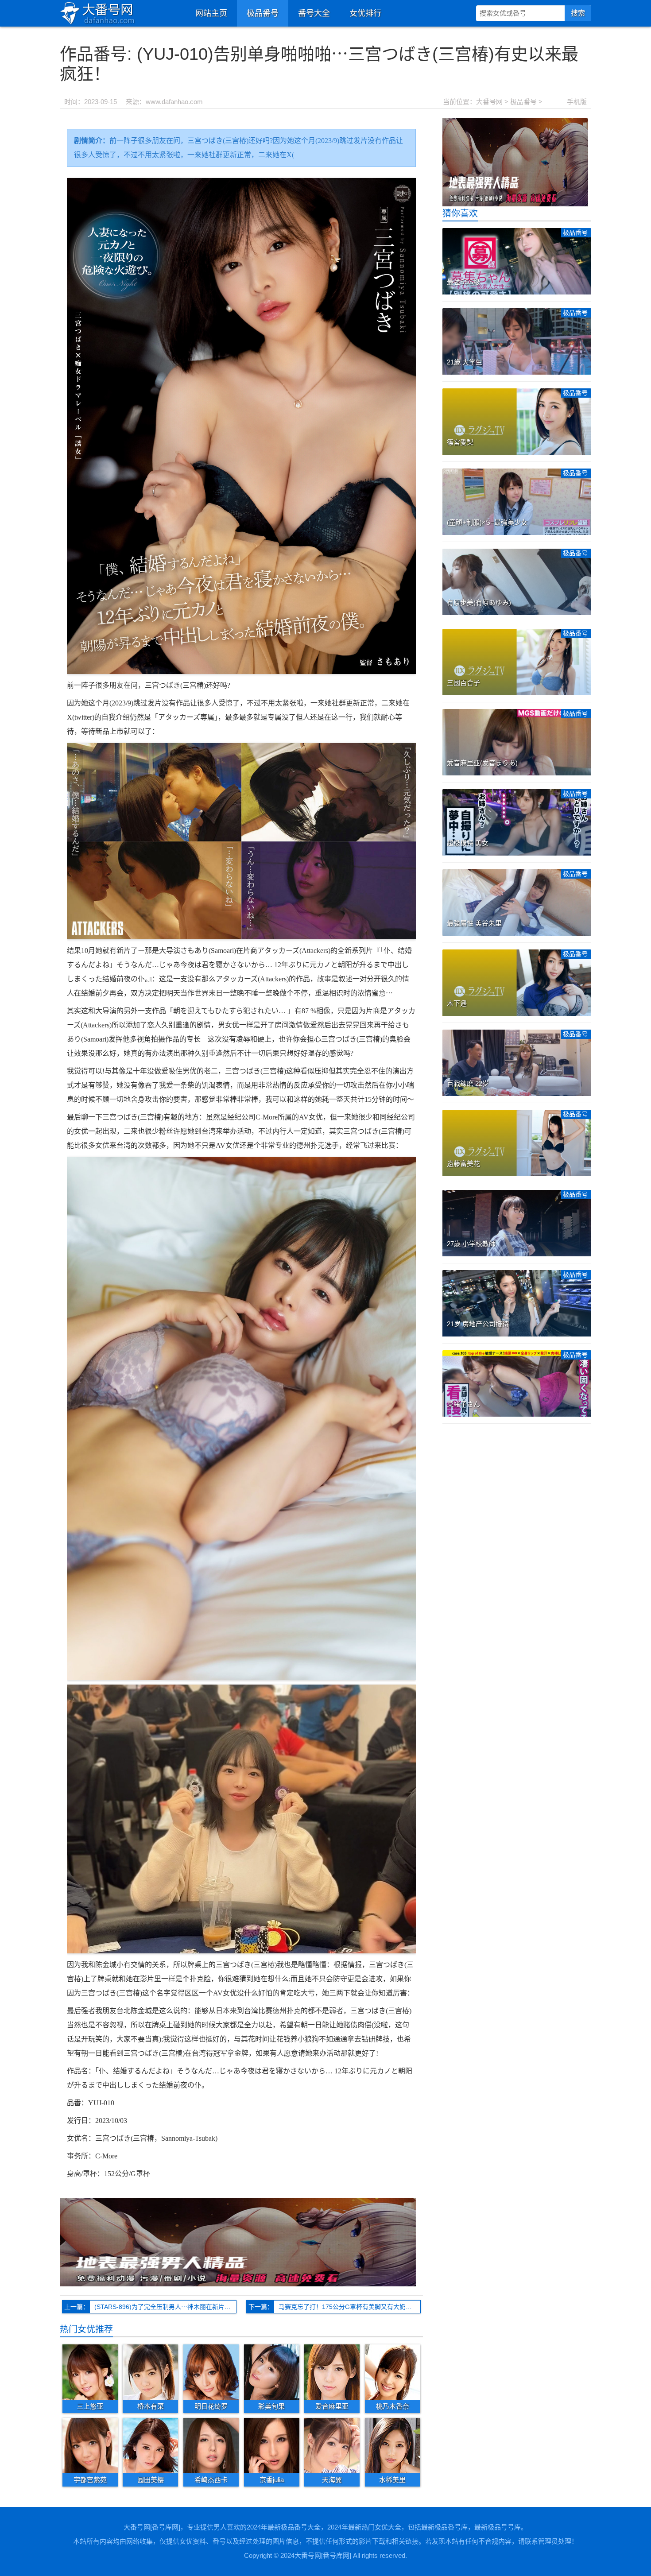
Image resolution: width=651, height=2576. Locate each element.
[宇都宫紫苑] (90, 2445)
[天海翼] (332, 2445)
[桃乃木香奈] (393, 2371)
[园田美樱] (150, 2445)
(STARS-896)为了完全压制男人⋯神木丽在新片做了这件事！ (165, 2307)
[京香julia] (272, 2445)
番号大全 (314, 13)
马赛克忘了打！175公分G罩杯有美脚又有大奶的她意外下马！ (350, 2307)
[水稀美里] (393, 2445)
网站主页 (211, 13)
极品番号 (263, 13)
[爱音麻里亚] (332, 2371)
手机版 (577, 102)
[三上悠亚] (90, 2371)
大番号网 (489, 102)
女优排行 (365, 13)
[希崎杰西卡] (211, 2445)
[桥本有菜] (150, 2371)
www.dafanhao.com (174, 102)
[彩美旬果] (272, 2371)
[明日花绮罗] (211, 2371)
